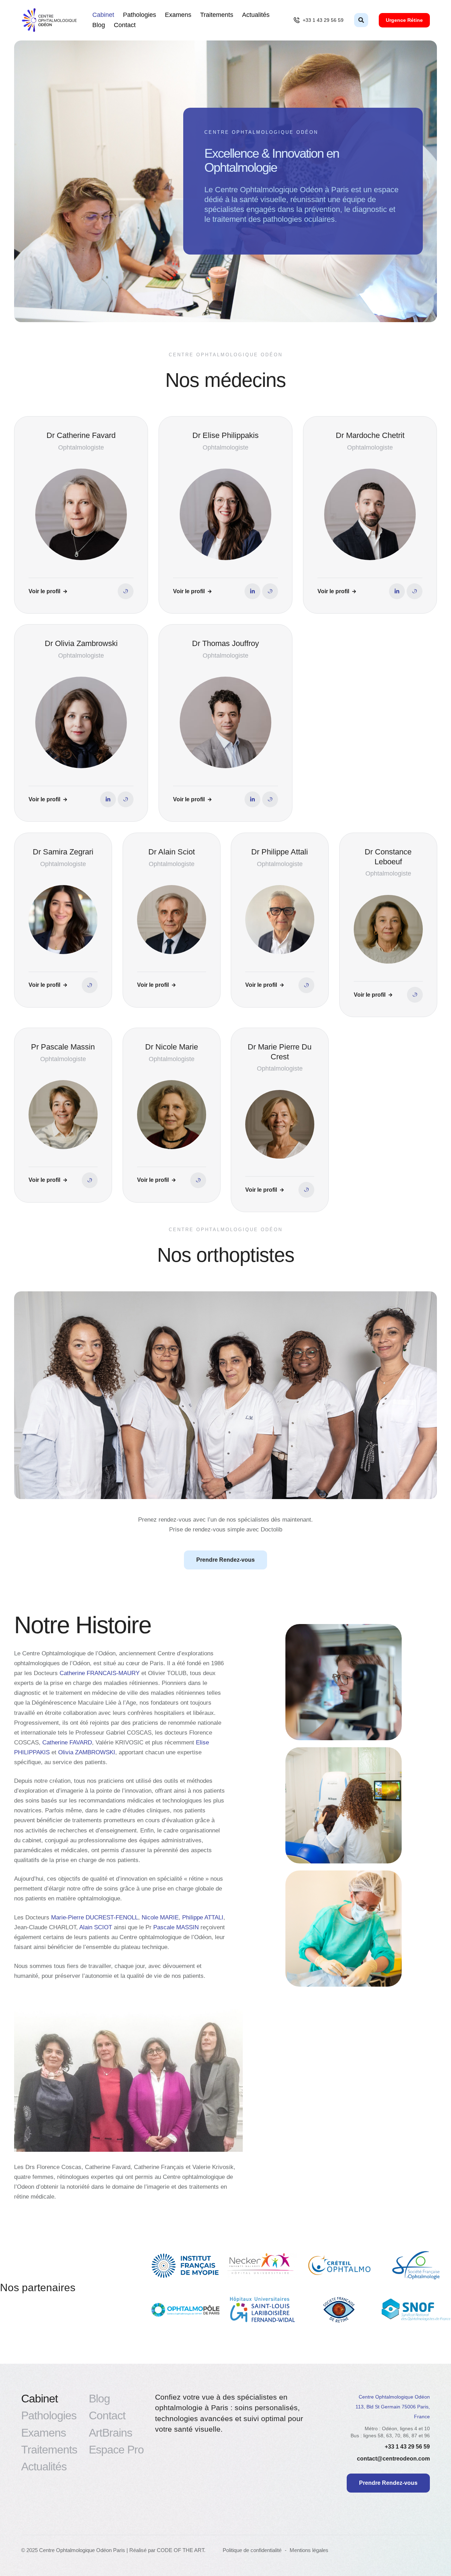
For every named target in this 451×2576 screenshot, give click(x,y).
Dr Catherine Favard (81, 435)
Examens (178, 15)
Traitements (217, 15)
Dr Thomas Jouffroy (225, 643)
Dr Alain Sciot (171, 852)
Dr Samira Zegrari (63, 852)
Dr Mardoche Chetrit (370, 435)
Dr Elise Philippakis (225, 435)
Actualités (256, 15)
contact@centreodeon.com (393, 2459)
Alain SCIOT (96, 1927)
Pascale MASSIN (176, 1927)
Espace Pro (116, 2450)
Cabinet (103, 15)
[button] (318, 20)
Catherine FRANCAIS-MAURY (100, 1673)
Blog (99, 25)
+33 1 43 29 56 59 (407, 2447)
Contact (125, 25)
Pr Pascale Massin (63, 1047)
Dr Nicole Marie (171, 1047)
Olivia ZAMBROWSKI (87, 1752)
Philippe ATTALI (203, 1917)
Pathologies (140, 15)
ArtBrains (110, 2433)
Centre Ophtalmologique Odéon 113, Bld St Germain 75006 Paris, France (393, 2407)
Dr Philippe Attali (280, 852)
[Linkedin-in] (252, 591)
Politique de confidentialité (252, 2550)
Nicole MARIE (160, 1917)
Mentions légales (309, 2550)
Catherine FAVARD (67, 1743)
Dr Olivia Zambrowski (81, 643)
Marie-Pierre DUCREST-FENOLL (95, 1917)
